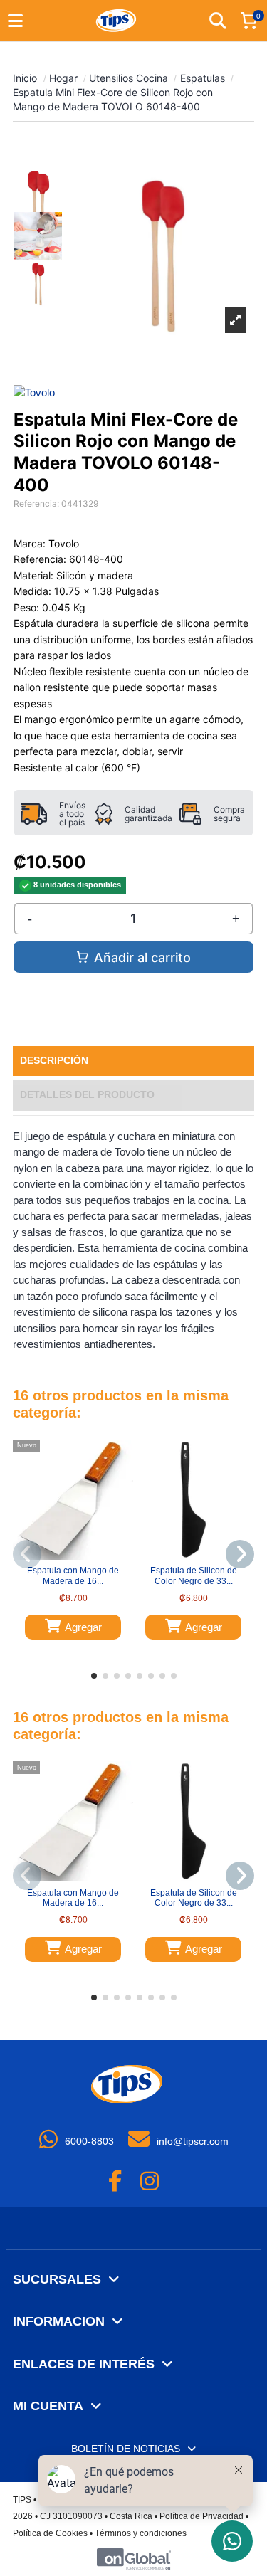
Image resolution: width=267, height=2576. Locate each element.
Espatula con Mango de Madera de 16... (73, 1575)
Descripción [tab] (54, 1061)
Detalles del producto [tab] (87, 1095)
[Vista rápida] (82, 1556)
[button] (94, 1676)
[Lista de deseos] (64, 1556)
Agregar (83, 1627)
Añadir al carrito (142, 957)
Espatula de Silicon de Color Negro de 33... (194, 1575)
